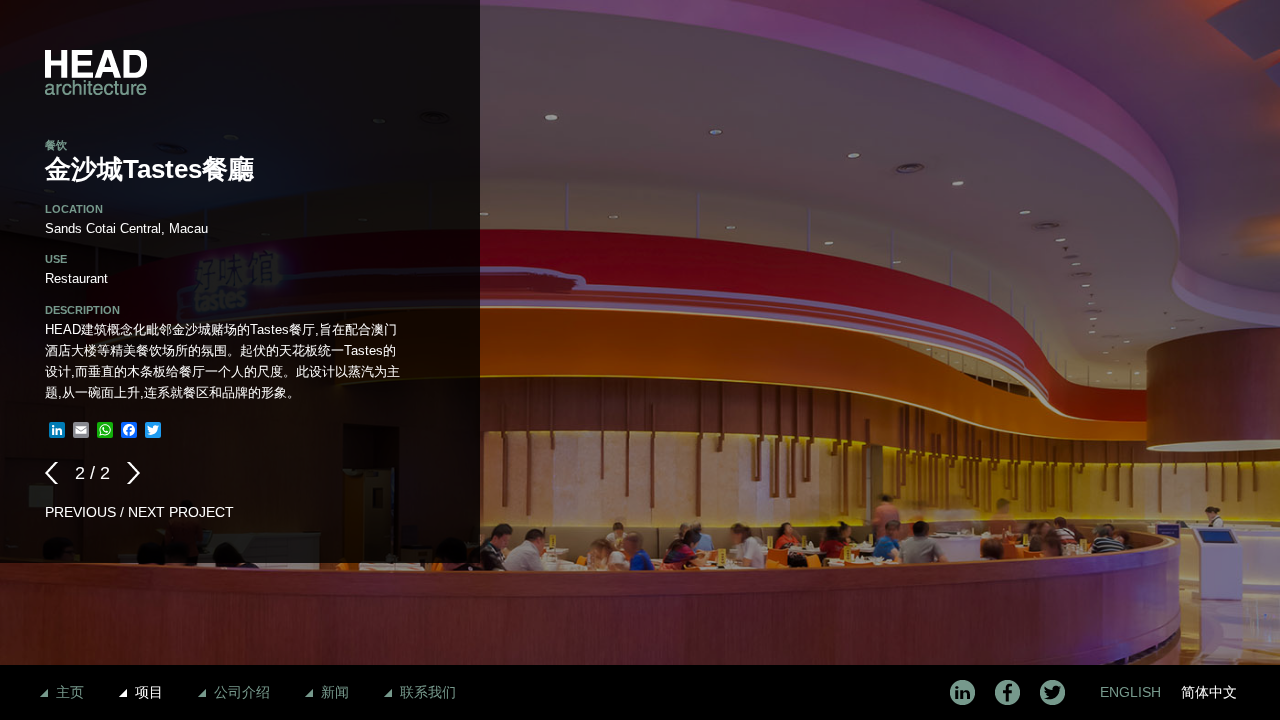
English (1130, 692)
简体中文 (1209, 692)
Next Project (181, 512)
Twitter (1052, 692)
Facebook (1007, 692)
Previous (57, 473)
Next (127, 473)
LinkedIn (962, 692)
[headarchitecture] (96, 72)
